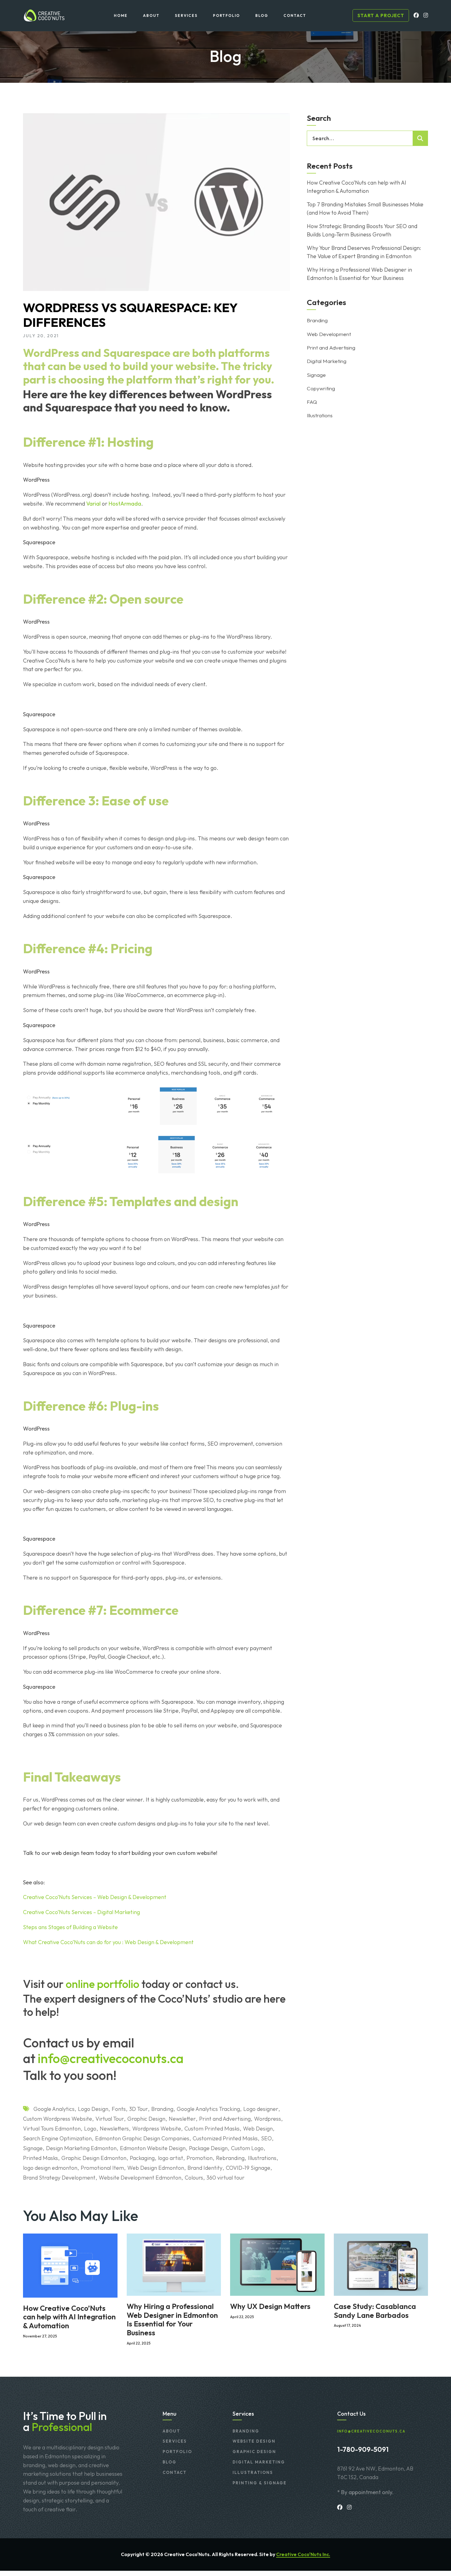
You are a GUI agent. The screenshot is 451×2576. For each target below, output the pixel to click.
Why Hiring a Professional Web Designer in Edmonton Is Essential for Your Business (359, 274)
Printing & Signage (260, 2483)
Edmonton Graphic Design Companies (142, 2138)
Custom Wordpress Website (58, 2119)
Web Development (329, 334)
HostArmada (125, 504)
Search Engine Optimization (57, 2138)
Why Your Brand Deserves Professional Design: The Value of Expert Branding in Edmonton (364, 252)
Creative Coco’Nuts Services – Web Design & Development (95, 1897)
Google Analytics (54, 2109)
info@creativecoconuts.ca (111, 2058)
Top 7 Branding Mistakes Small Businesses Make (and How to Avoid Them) (365, 208)
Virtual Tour (110, 2119)
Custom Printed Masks (212, 2129)
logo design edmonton (50, 2168)
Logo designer (261, 2109)
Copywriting (321, 388)
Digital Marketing (327, 361)
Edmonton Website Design (153, 2148)
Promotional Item (102, 2168)
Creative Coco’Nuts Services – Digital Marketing (81, 1912)
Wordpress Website (157, 2129)
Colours (194, 2178)
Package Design (208, 2148)
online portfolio (102, 1984)
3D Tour (139, 2109)
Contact (175, 2472)
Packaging (142, 2158)
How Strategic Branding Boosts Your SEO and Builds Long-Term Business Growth (362, 230)
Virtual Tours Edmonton (52, 2129)
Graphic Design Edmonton (94, 2158)
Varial (93, 504)
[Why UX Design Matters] (277, 2264)
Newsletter (182, 2119)
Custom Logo (247, 2148)
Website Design (254, 2441)
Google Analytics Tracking (208, 2109)
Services (175, 2441)
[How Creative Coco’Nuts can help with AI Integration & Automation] (70, 2265)
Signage (33, 2148)
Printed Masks (40, 2158)
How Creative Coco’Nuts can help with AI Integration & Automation (357, 187)
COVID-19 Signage (248, 2168)
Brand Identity (205, 2168)
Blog (170, 2462)
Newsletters (114, 2129)
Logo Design (93, 2109)
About (171, 2431)
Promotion (200, 2158)
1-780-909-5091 (363, 2449)
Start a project (381, 15)
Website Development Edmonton (140, 2178)
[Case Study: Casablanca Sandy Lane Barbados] (381, 2264)
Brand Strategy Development (59, 2178)
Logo (90, 2129)
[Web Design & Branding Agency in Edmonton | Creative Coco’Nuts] (44, 15)
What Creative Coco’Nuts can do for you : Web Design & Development (108, 1942)
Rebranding (230, 2158)
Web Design (258, 2129)
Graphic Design (146, 2119)
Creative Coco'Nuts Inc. (303, 2554)
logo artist (171, 2158)
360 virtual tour (225, 2178)
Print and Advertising (225, 2119)
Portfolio (177, 2452)
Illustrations (262, 2158)
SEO (266, 2138)
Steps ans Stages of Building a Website (70, 1927)
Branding (162, 2109)
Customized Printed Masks (225, 2138)
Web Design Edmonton (156, 2168)
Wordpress (268, 2119)
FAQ (312, 402)
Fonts (119, 2109)
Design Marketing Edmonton (81, 2148)
